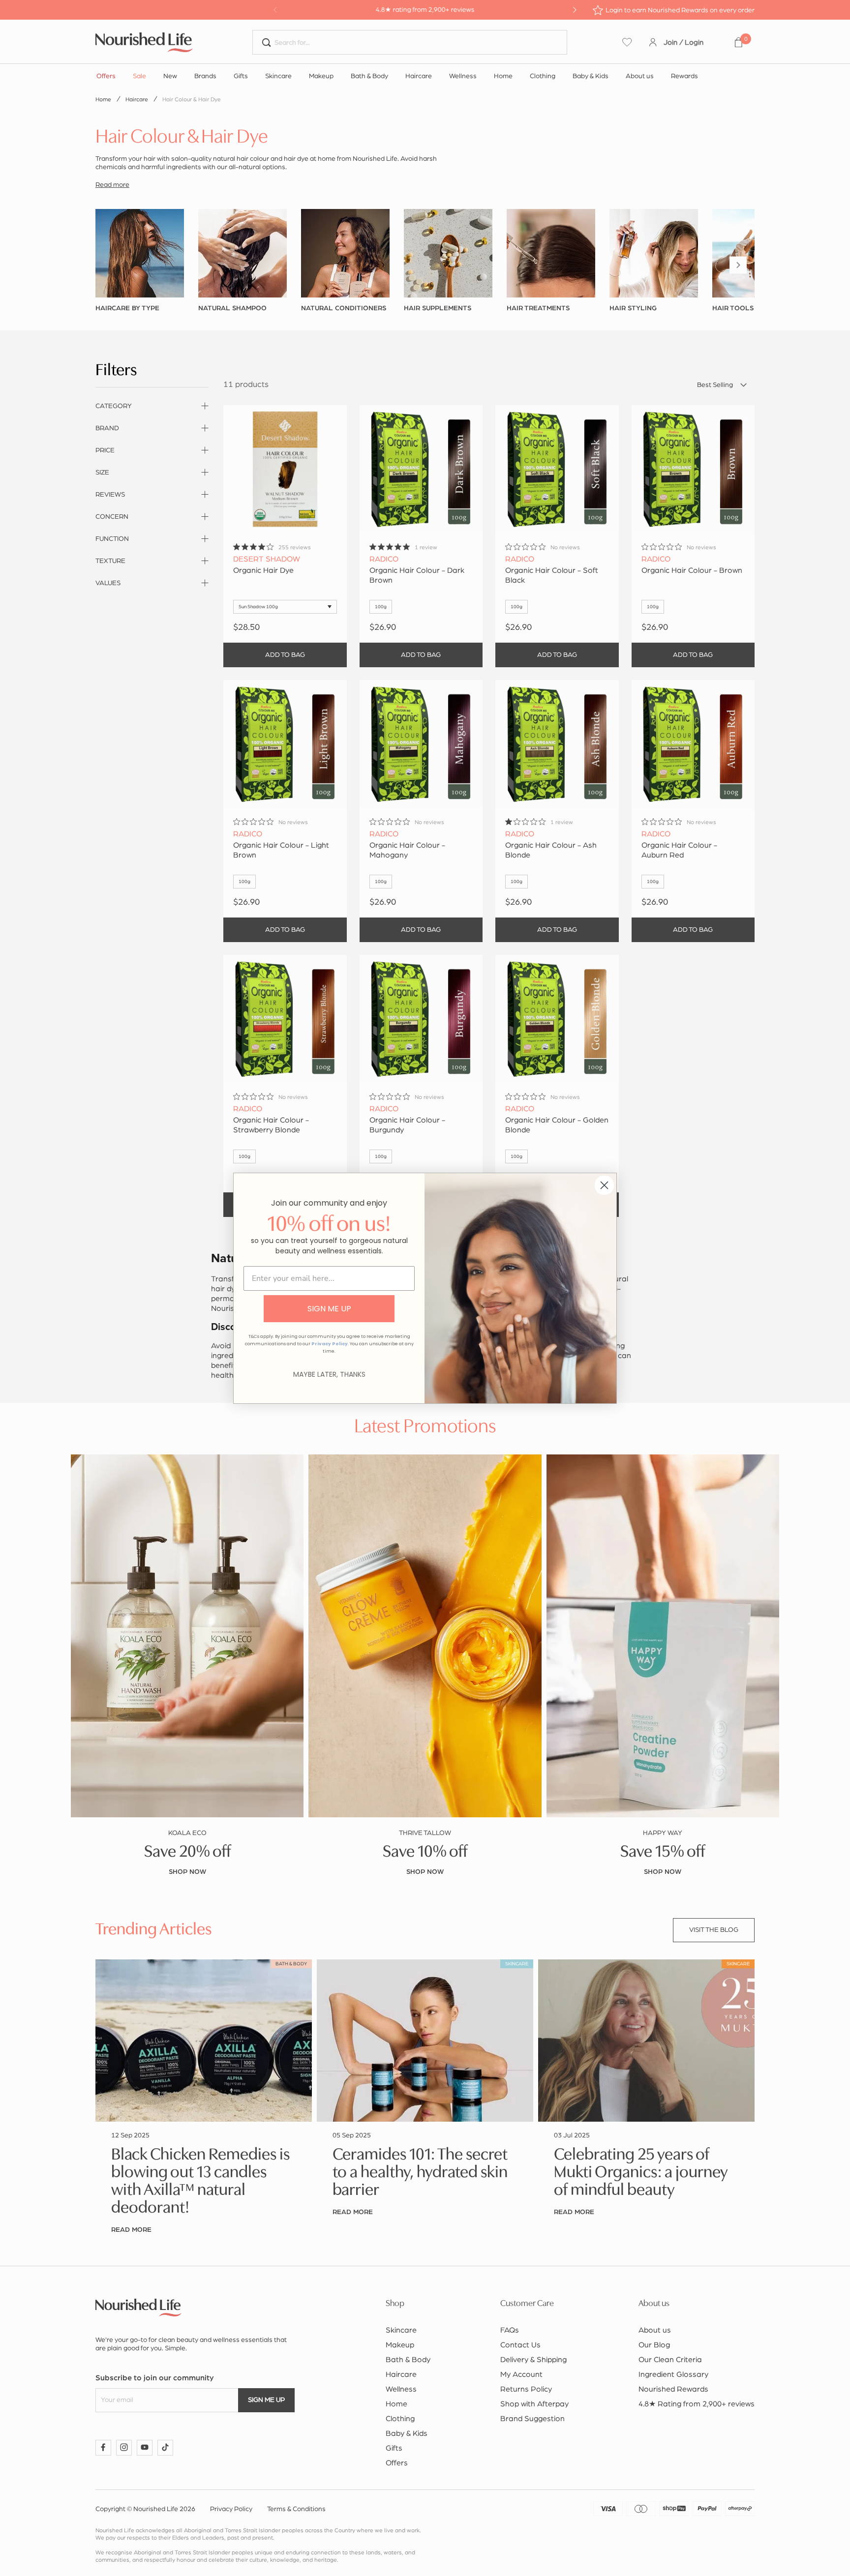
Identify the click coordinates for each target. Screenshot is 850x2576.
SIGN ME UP (329, 1309)
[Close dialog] (604, 1185)
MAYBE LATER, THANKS (329, 1374)
